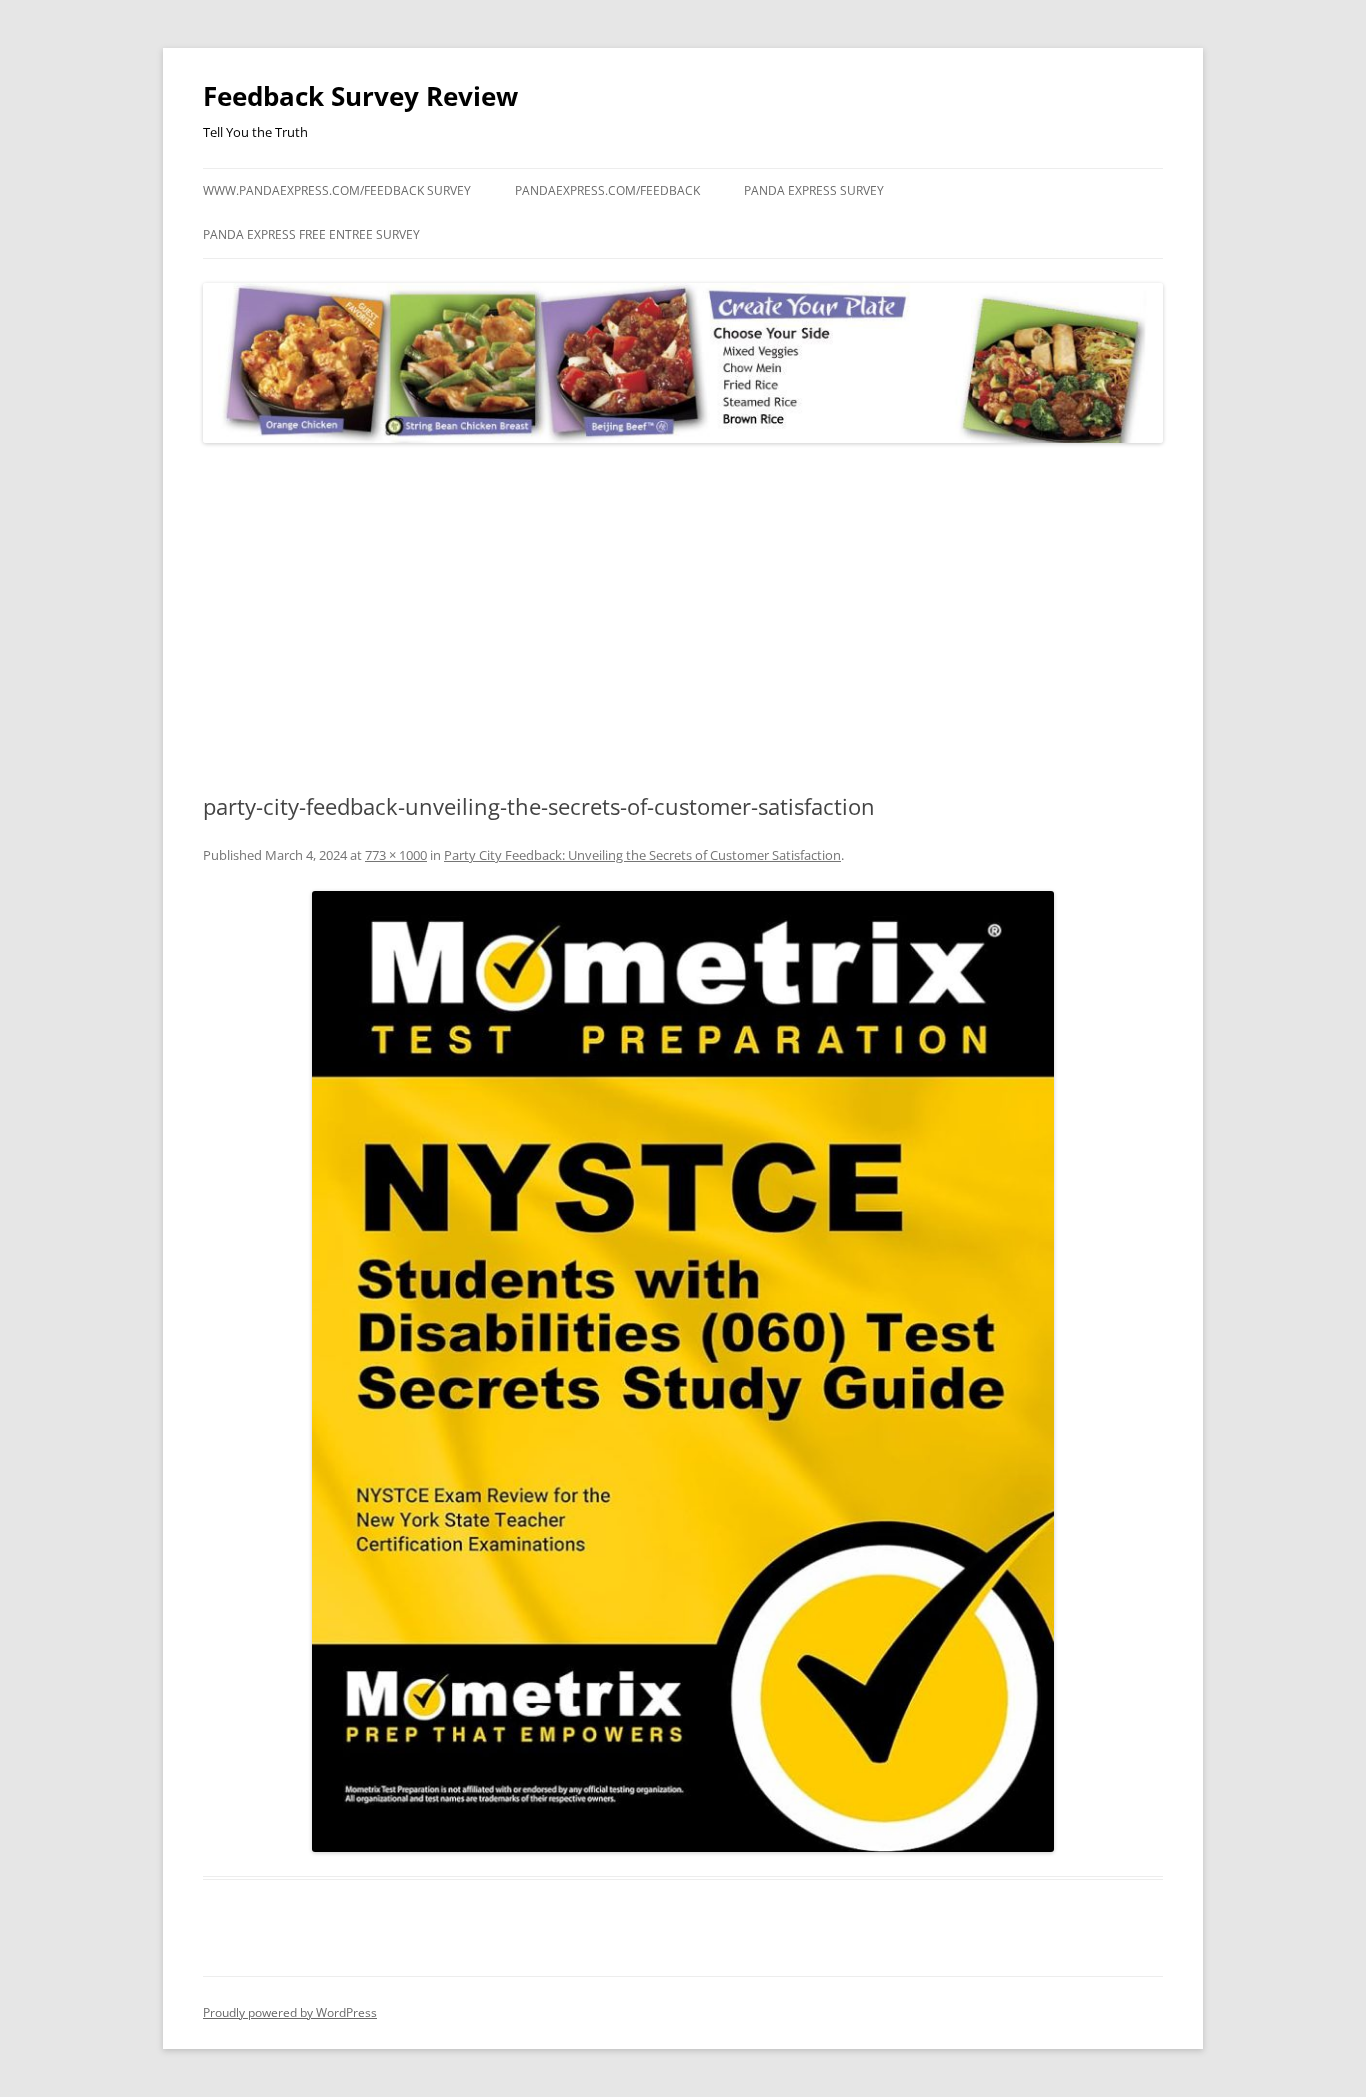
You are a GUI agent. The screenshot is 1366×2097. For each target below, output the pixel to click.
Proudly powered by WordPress (290, 2012)
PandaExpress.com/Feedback (607, 190)
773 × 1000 (396, 855)
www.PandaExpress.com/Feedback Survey (337, 190)
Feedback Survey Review (360, 96)
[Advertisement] (683, 619)
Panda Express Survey (814, 190)
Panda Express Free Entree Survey (311, 234)
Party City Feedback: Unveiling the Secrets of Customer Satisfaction (642, 855)
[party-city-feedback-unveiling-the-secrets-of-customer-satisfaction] (683, 1371)
